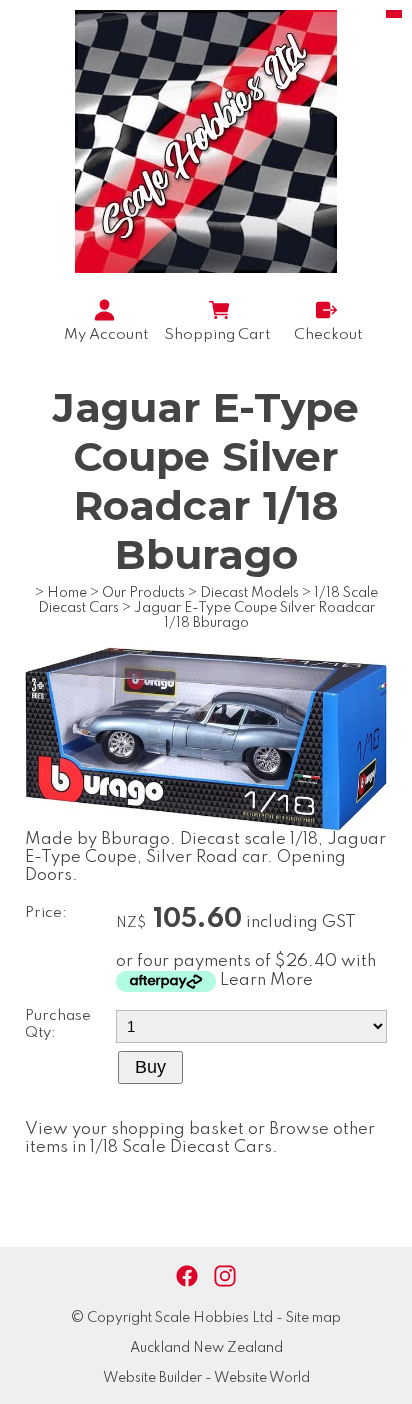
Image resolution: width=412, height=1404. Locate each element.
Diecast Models (249, 593)
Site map (313, 1318)
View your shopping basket (134, 1129)
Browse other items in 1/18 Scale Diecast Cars (200, 1138)
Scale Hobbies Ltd (214, 1318)
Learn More (266, 980)
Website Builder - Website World (206, 1378)
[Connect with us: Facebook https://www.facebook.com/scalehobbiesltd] (187, 1276)
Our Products (143, 593)
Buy (150, 1067)
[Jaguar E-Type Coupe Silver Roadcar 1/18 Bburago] (206, 826)
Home (67, 593)
